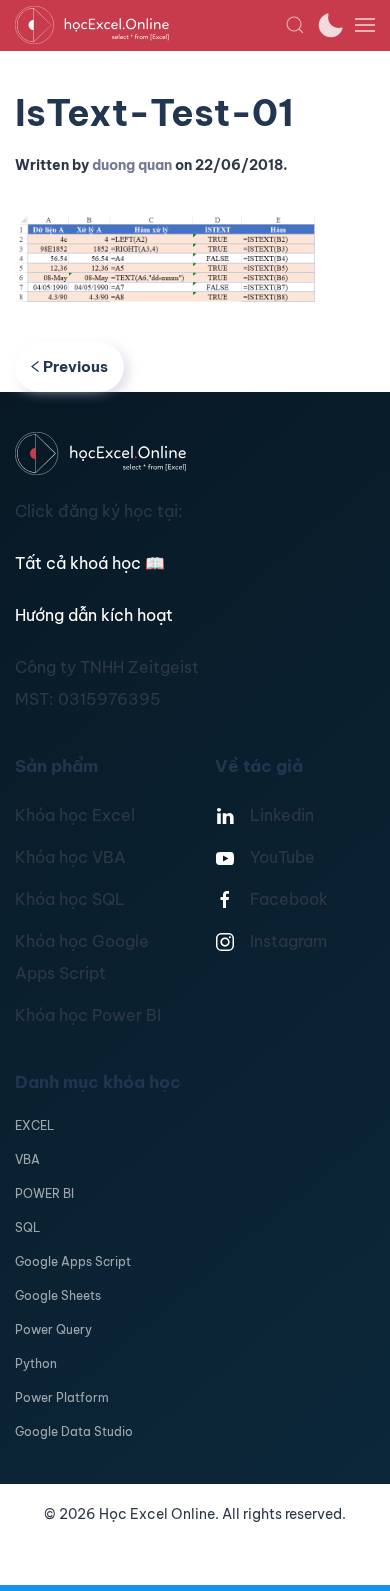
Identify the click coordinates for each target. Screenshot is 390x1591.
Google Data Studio (74, 1431)
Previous (75, 366)
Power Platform (62, 1397)
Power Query (53, 1329)
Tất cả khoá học (90, 563)
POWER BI (44, 1193)
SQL (27, 1227)
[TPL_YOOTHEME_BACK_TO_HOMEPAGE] (150, 25)
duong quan (132, 165)
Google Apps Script (73, 1261)
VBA (27, 1159)
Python (36, 1363)
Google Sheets (58, 1295)
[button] (295, 25)
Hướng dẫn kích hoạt (94, 615)
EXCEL (34, 1125)
